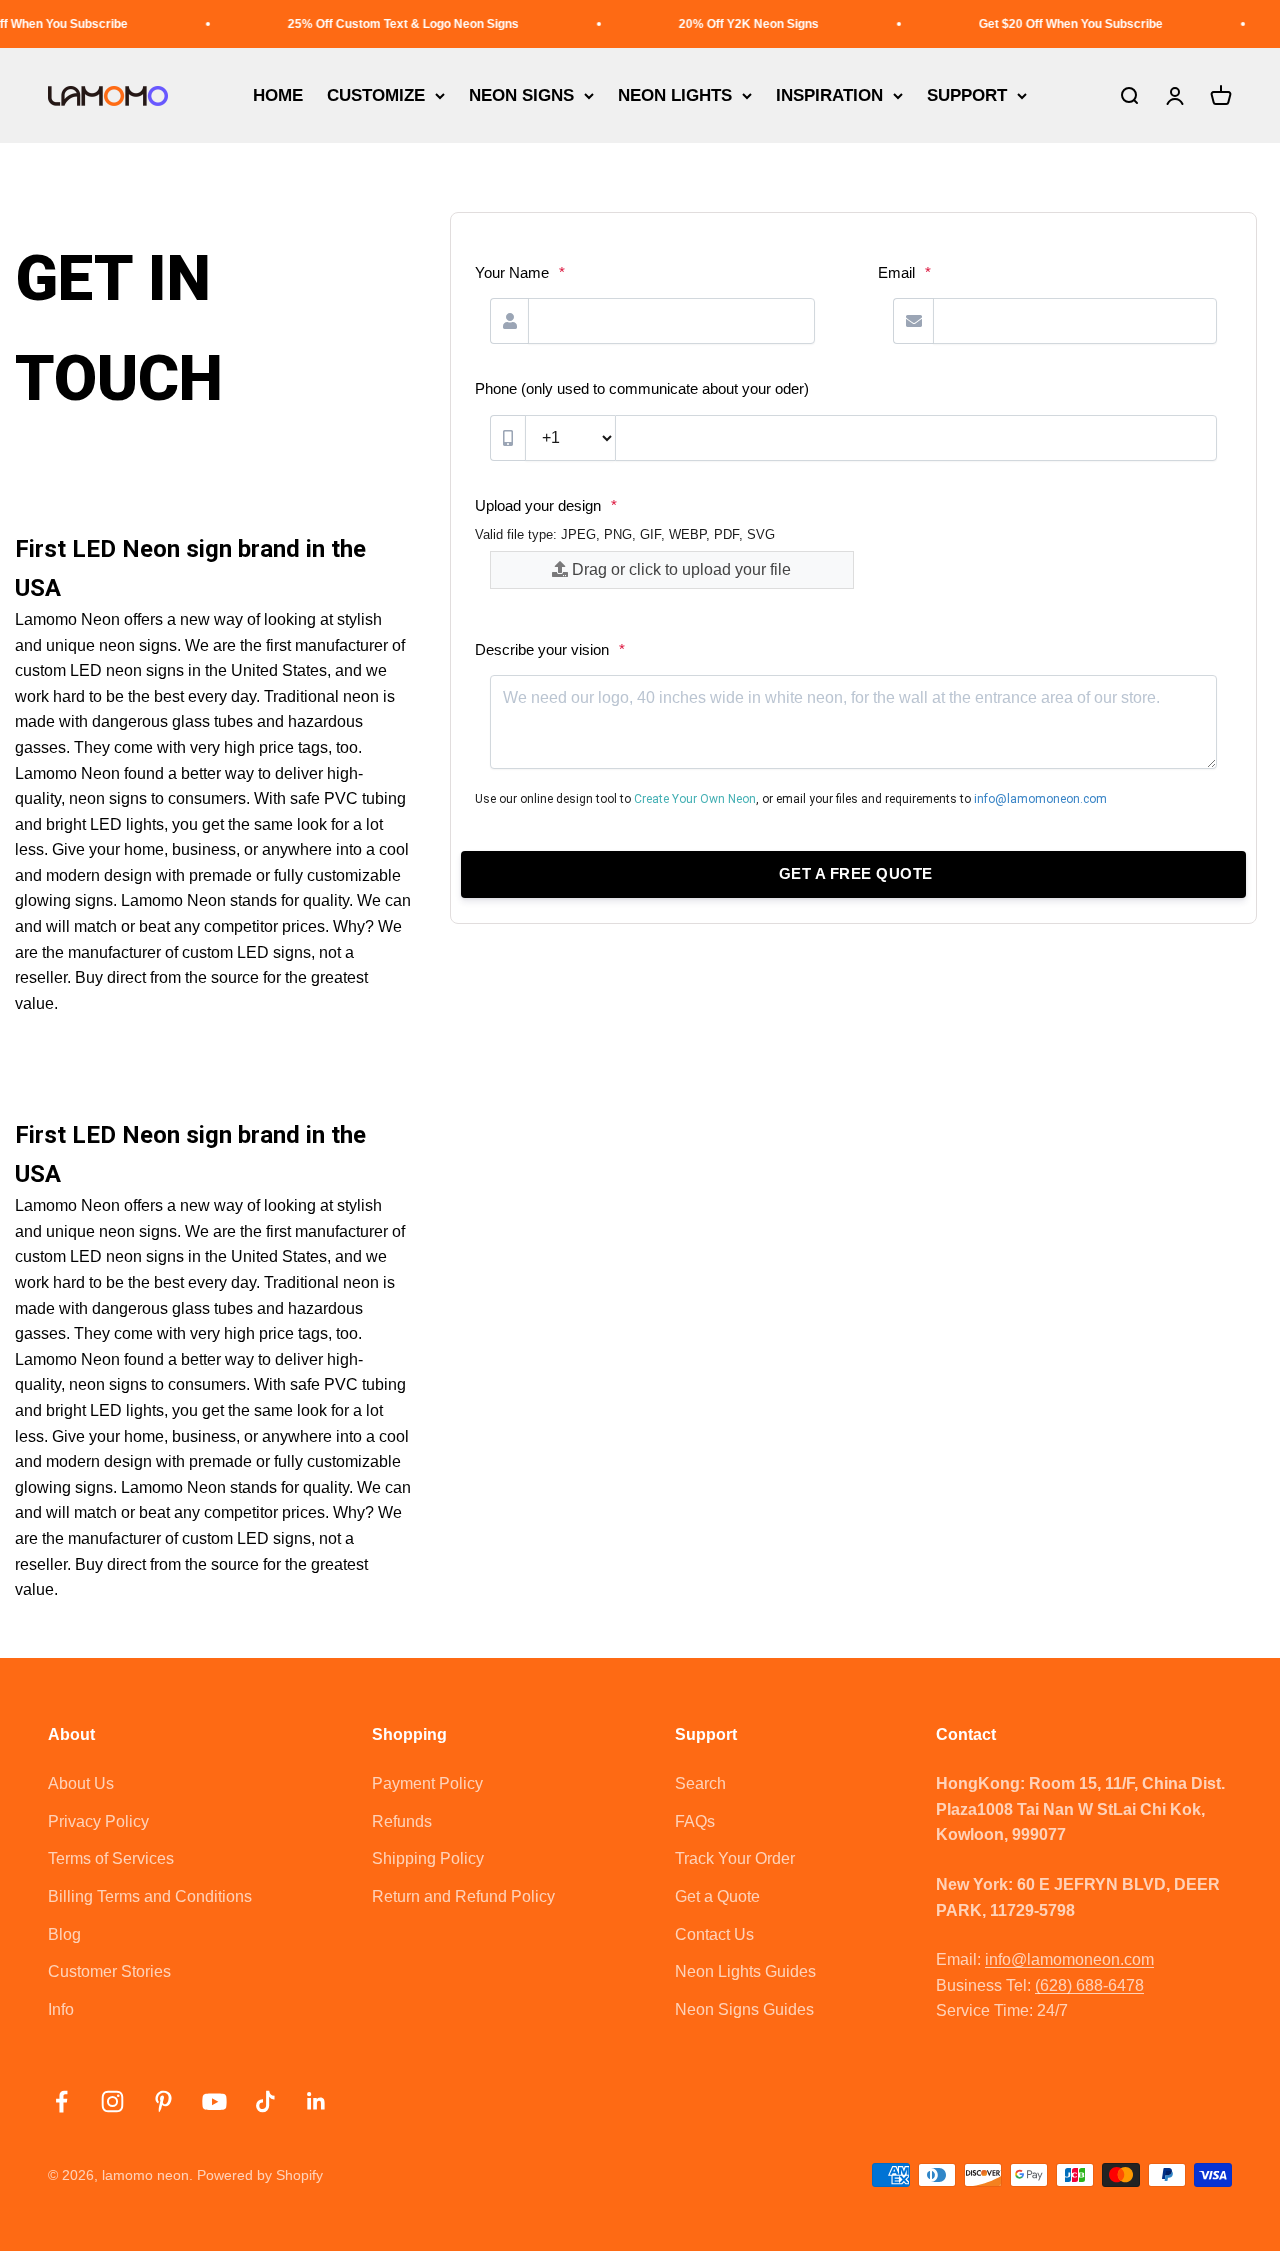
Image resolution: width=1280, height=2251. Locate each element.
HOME (278, 95)
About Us (81, 1783)
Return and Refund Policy (463, 1896)
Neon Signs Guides (744, 2009)
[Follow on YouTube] (214, 2101)
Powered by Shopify (260, 2175)
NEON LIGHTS (675, 95)
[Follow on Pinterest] (163, 2101)
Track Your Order (735, 1858)
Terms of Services (111, 1858)
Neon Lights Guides (745, 1971)
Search (700, 1783)
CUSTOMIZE (376, 95)
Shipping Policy (428, 1858)
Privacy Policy (98, 1821)
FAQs (695, 1821)
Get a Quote (717, 1896)
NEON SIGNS (521, 95)
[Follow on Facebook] (61, 2101)
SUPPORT (967, 95)
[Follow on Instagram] (112, 2101)
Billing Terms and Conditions (150, 1896)
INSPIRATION (829, 95)
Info (61, 2009)
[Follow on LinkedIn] (316, 2101)
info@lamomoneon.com (1069, 1959)
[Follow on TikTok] (265, 2101)
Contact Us (714, 1934)
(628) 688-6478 (1089, 1985)
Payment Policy (427, 1783)
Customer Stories (109, 1971)
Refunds (402, 1821)
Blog (64, 1934)
